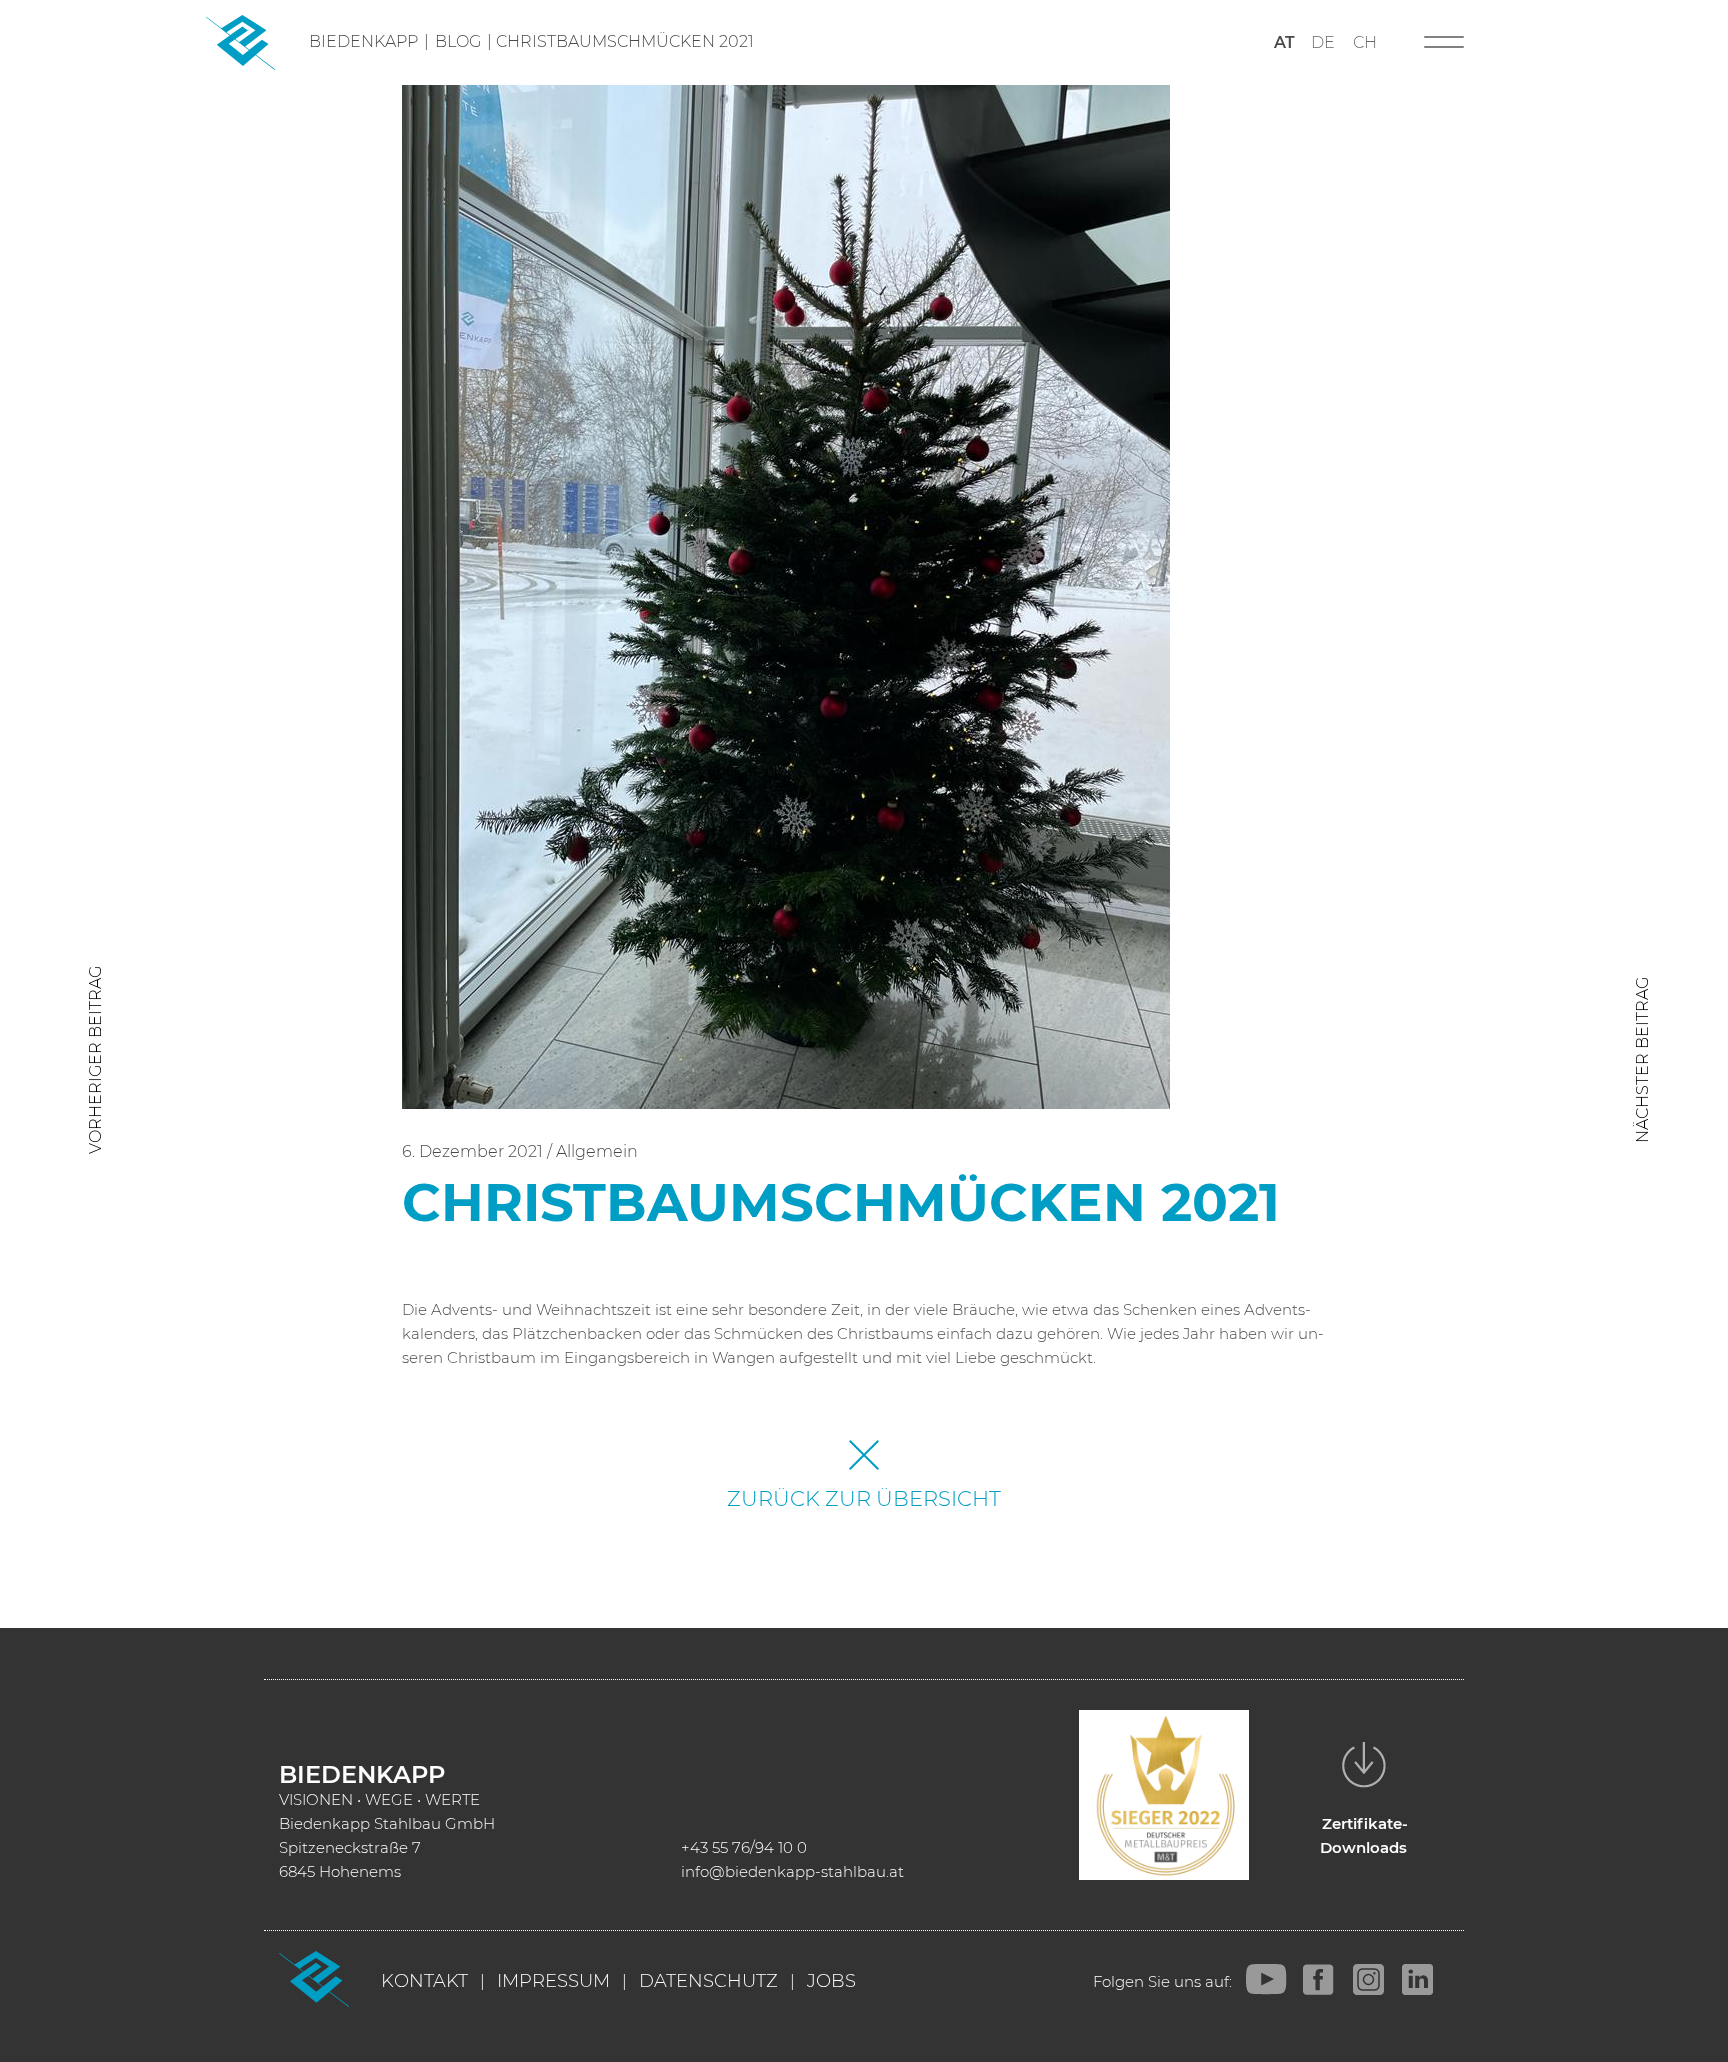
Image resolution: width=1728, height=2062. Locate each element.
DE (1323, 42)
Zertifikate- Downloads (1364, 1835)
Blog (458, 41)
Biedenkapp (363, 41)
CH (1365, 42)
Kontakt (424, 1981)
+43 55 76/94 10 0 (744, 1847)
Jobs (831, 1981)
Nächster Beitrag (1642, 1060)
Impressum (553, 1981)
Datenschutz (708, 1981)
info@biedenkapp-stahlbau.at (792, 1871)
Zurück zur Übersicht (864, 1498)
